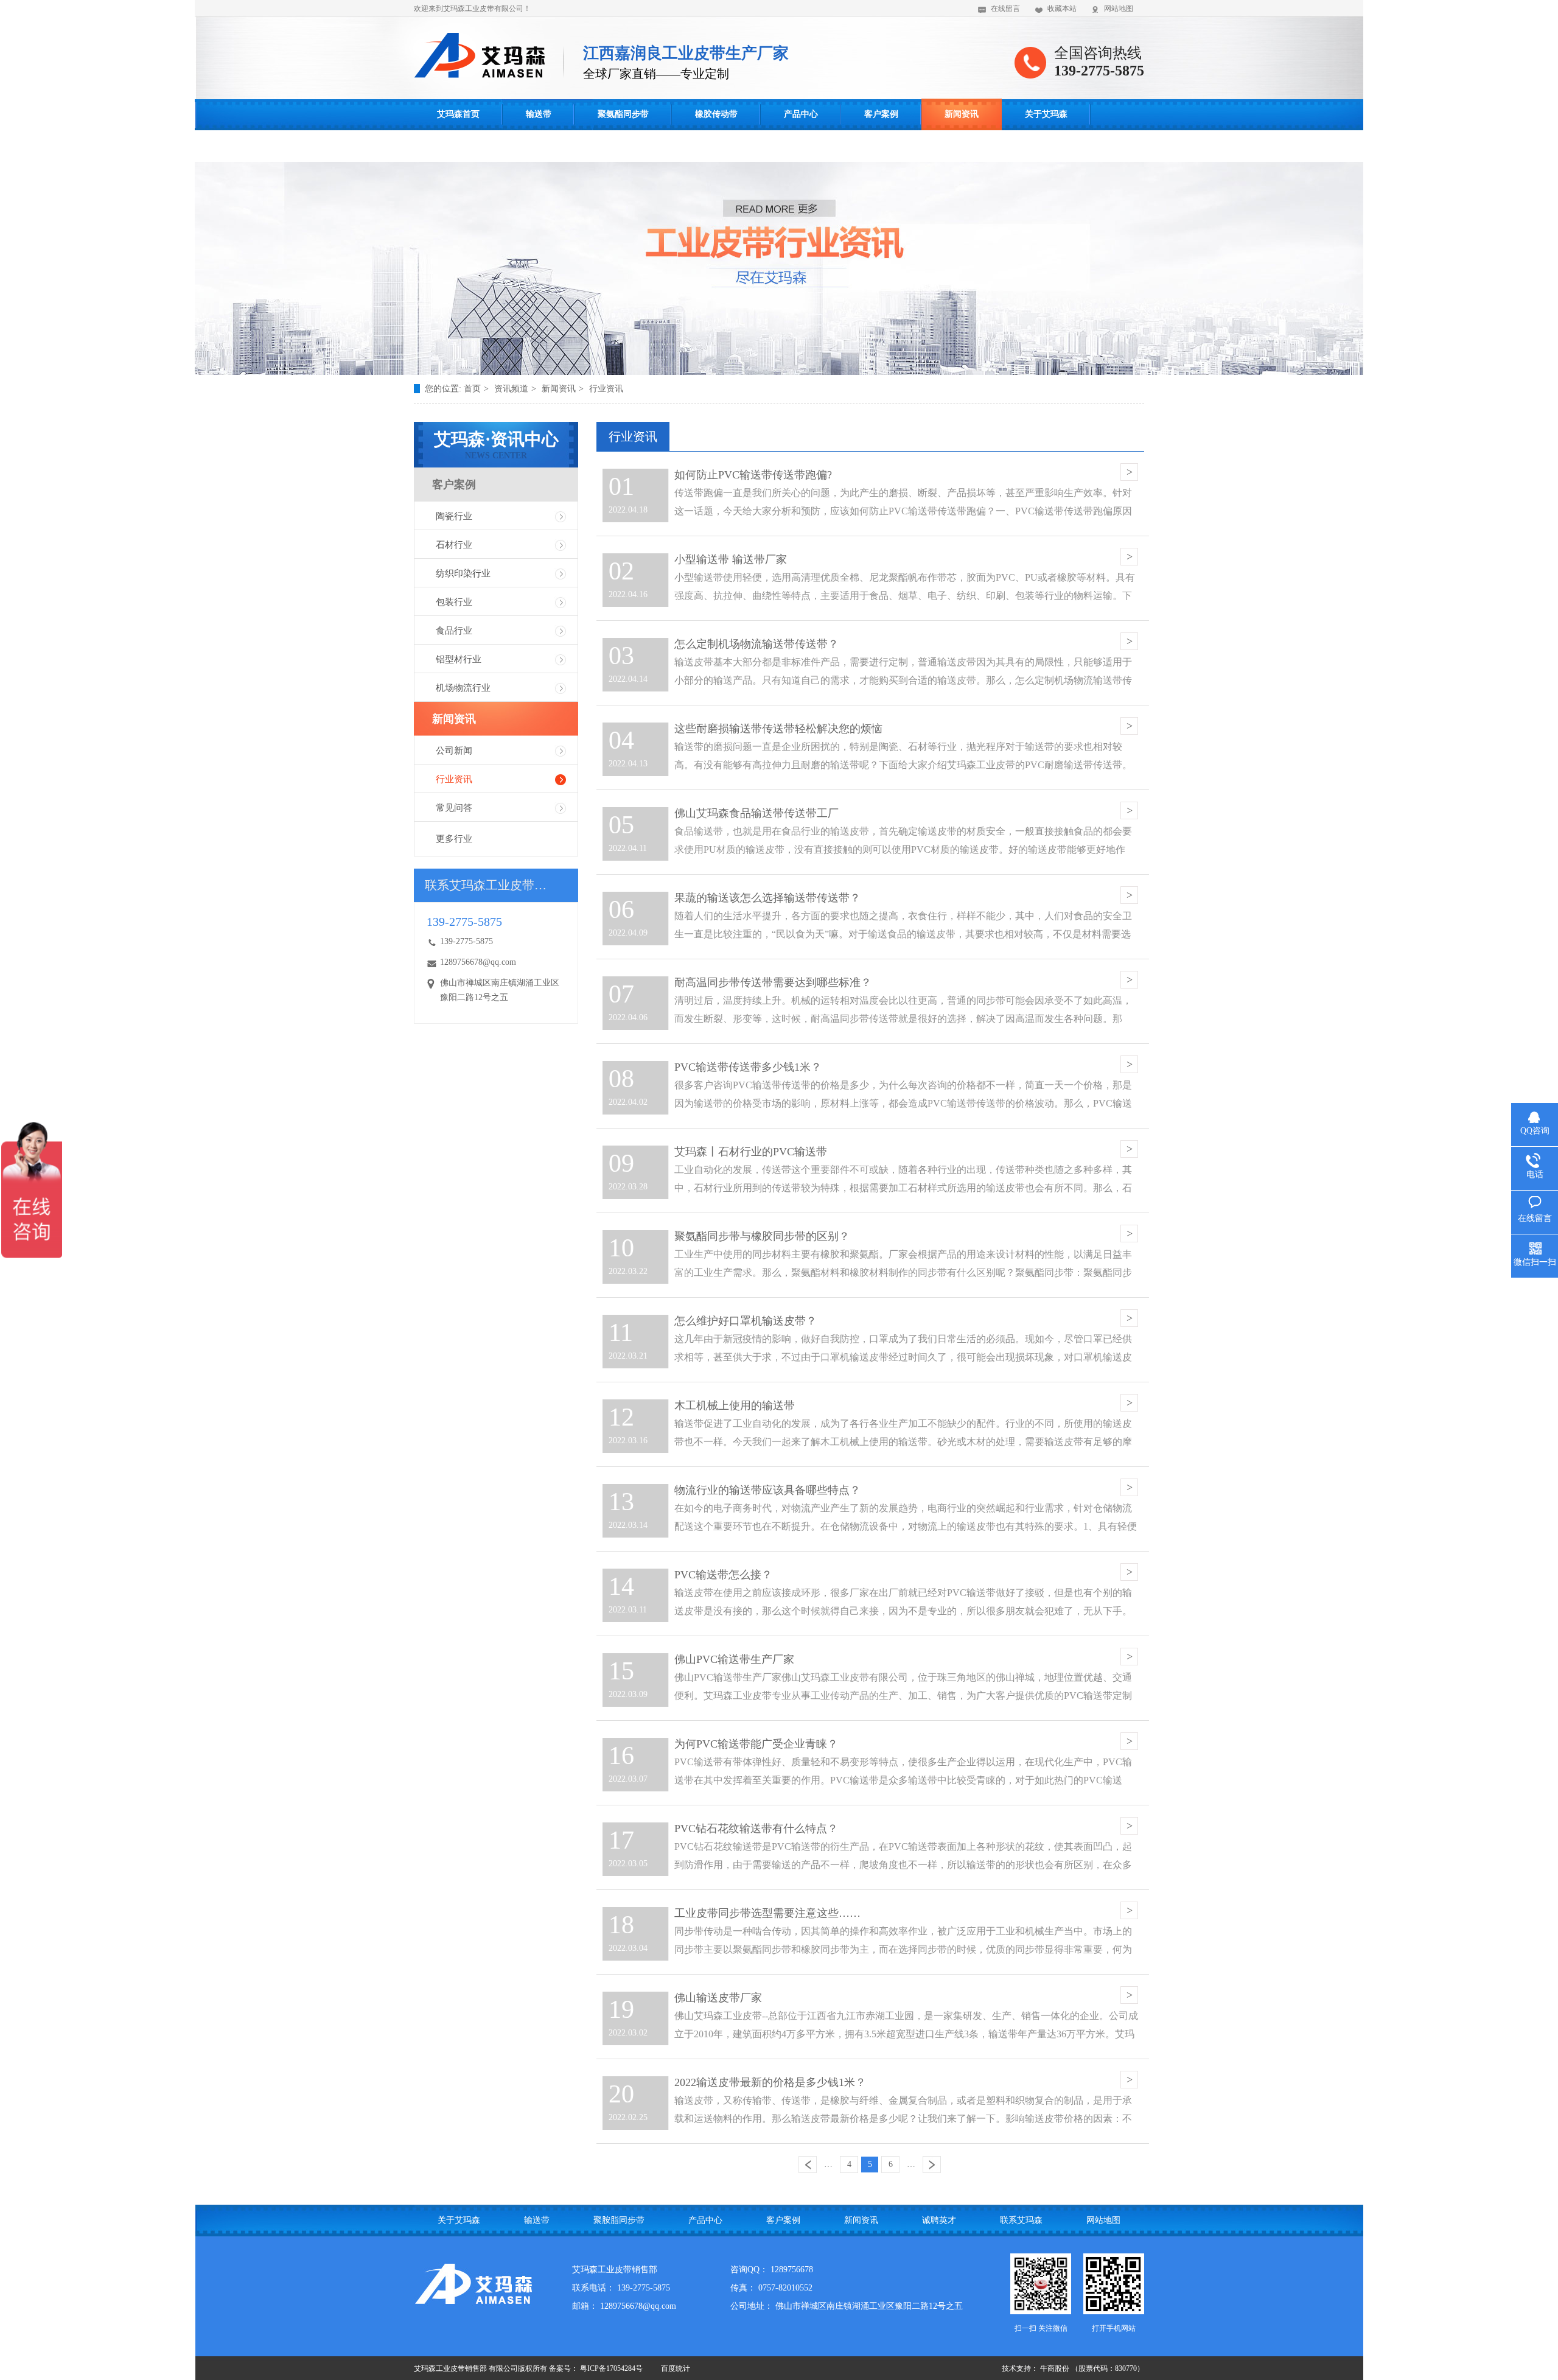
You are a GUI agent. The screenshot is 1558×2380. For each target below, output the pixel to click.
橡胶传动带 (716, 114)
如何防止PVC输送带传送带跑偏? (753, 475)
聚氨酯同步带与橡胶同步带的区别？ (762, 1236)
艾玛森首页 (458, 114)
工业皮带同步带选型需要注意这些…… (767, 1913)
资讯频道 (511, 389)
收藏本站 (1062, 9)
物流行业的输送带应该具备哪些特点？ (767, 1490)
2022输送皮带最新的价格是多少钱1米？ (770, 2082)
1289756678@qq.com (478, 962)
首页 (472, 389)
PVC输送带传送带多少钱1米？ (748, 1067)
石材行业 (454, 545)
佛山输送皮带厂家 (718, 1998)
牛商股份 (1055, 2368)
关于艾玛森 (1046, 114)
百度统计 (676, 2368)
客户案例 (881, 114)
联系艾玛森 (458, 146)
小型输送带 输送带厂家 (731, 559)
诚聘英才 (939, 2220)
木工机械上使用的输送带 (735, 1405)
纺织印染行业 (463, 573)
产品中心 (801, 114)
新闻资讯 (962, 114)
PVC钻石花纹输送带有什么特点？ (756, 1829)
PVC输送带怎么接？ (723, 1575)
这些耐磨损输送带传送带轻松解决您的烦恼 (778, 729)
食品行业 (454, 631)
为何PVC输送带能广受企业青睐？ (756, 1744)
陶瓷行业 (454, 516)
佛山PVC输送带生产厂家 (734, 1659)
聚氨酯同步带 (623, 114)
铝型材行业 (459, 659)
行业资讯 (606, 389)
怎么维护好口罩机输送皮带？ (746, 1321)
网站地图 (1119, 9)
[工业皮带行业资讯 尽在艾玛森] (779, 372)
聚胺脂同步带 (619, 2220)
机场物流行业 (463, 688)
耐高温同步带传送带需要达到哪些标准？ (773, 982)
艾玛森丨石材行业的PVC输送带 (751, 1152)
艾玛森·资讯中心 (496, 445)
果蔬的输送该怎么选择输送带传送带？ (767, 898)
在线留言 (1005, 9)
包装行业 (454, 602)
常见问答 (454, 808)
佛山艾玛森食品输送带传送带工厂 (756, 813)
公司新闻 (454, 751)
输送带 (539, 114)
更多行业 (454, 839)
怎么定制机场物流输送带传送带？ (756, 644)
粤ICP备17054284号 (611, 2368)
